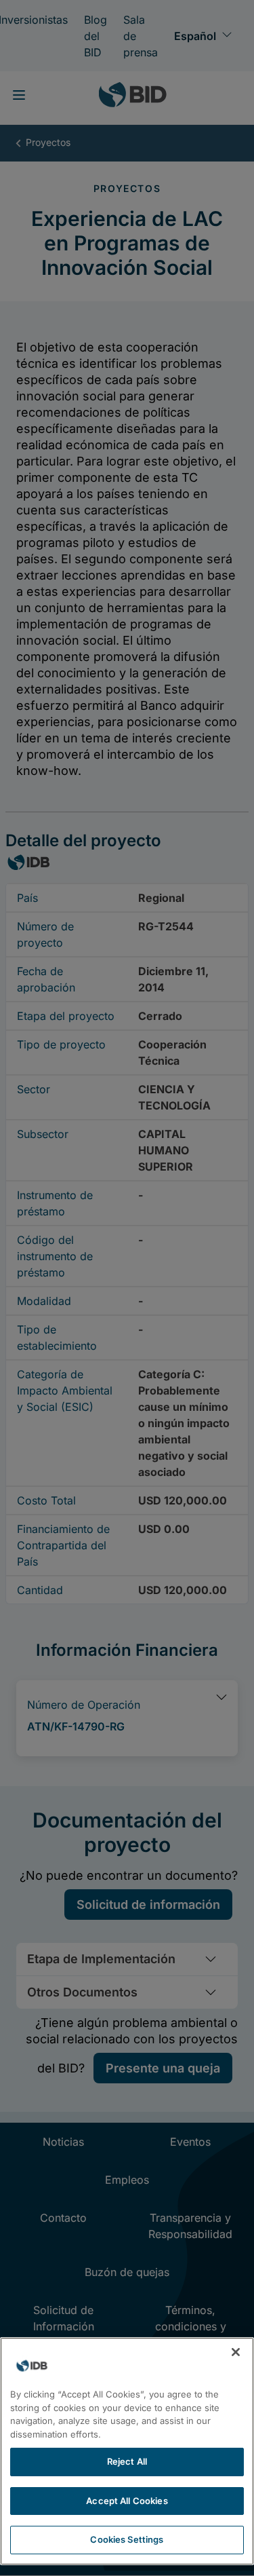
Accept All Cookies (127, 2501)
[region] (127, 2451)
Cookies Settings (127, 2539)
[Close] (236, 2352)
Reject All (127, 2461)
